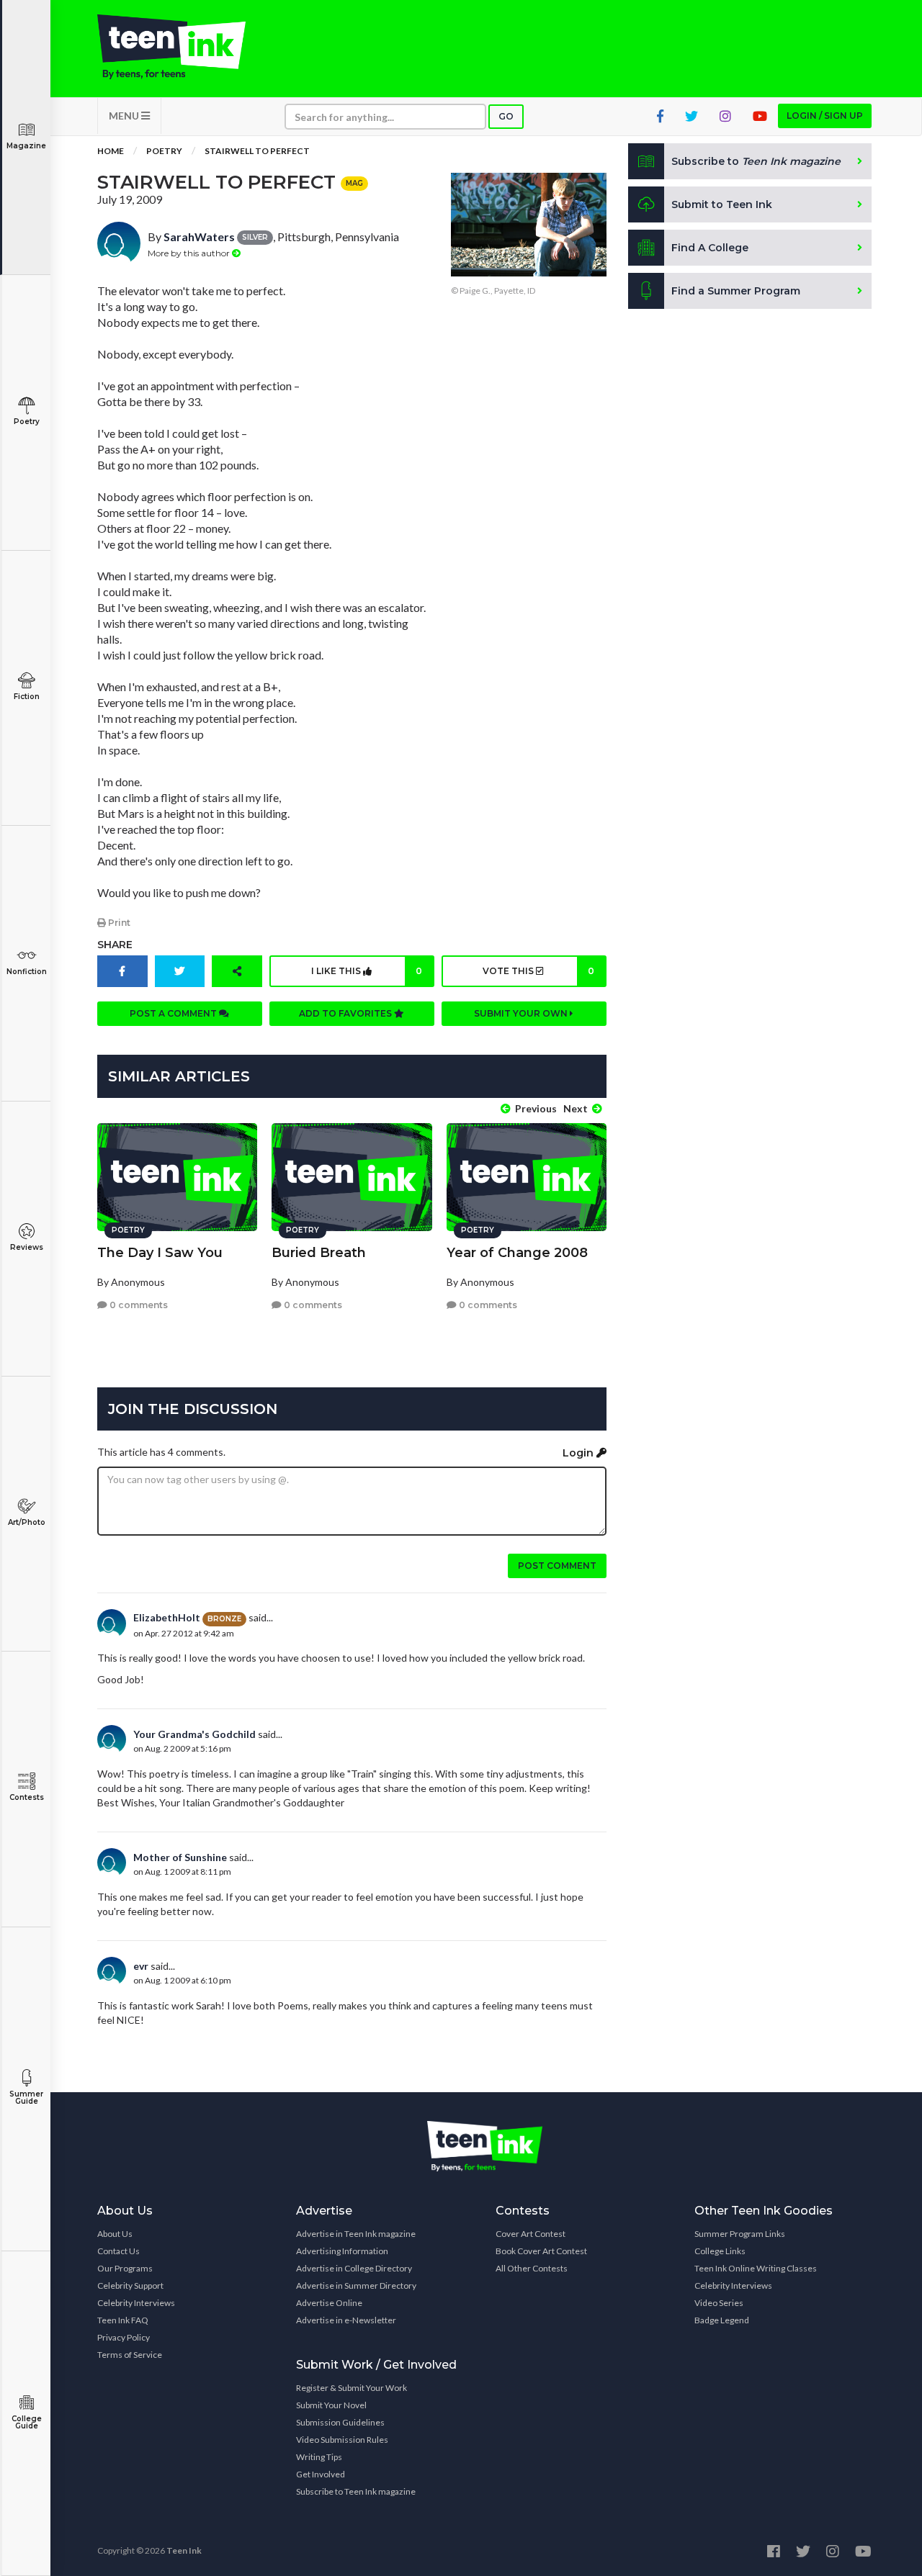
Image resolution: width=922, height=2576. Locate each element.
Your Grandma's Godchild (194, 1734)
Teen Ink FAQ (123, 2320)
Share (115, 945)
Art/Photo (27, 1522)
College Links (720, 2251)
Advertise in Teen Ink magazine (356, 2234)
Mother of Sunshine (180, 1857)
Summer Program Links (740, 2234)
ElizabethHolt (167, 1617)
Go (506, 116)
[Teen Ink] (186, 47)
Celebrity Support (130, 2285)
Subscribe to (756, 161)
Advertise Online (329, 2303)
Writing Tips (319, 2457)
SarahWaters (199, 237)
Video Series (719, 2303)
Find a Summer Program (736, 291)
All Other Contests (532, 2268)
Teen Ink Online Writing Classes (756, 2268)
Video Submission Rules (342, 2440)
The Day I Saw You (160, 1253)
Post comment (557, 1566)
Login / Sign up (825, 116)
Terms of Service (130, 2355)
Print (118, 923)
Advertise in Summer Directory (356, 2285)
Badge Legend (722, 2320)
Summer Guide (26, 2098)
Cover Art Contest (531, 2234)
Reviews (27, 1247)
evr (141, 1966)
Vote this (538, 971)
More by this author (190, 253)
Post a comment (174, 1013)
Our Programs (125, 2268)
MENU (125, 116)
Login (579, 1453)
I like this (367, 971)
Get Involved (321, 2474)
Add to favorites (346, 1013)
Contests (27, 1797)
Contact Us (118, 2251)
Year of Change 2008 (517, 1253)
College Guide (27, 2422)
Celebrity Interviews (136, 2303)
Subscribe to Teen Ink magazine (356, 2491)
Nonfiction (27, 972)
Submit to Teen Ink (722, 204)
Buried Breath (319, 1253)
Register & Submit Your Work (352, 2388)
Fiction (27, 697)
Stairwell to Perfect (257, 151)
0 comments (138, 1305)
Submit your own (522, 1013)
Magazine (26, 146)
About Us (115, 2234)
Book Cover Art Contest (541, 2251)
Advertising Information (342, 2251)
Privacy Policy (124, 2337)
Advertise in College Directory (354, 2268)
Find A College (710, 248)
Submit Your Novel (331, 2405)
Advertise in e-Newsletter (346, 2320)
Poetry (27, 422)
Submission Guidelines (340, 2422)
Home (111, 151)
